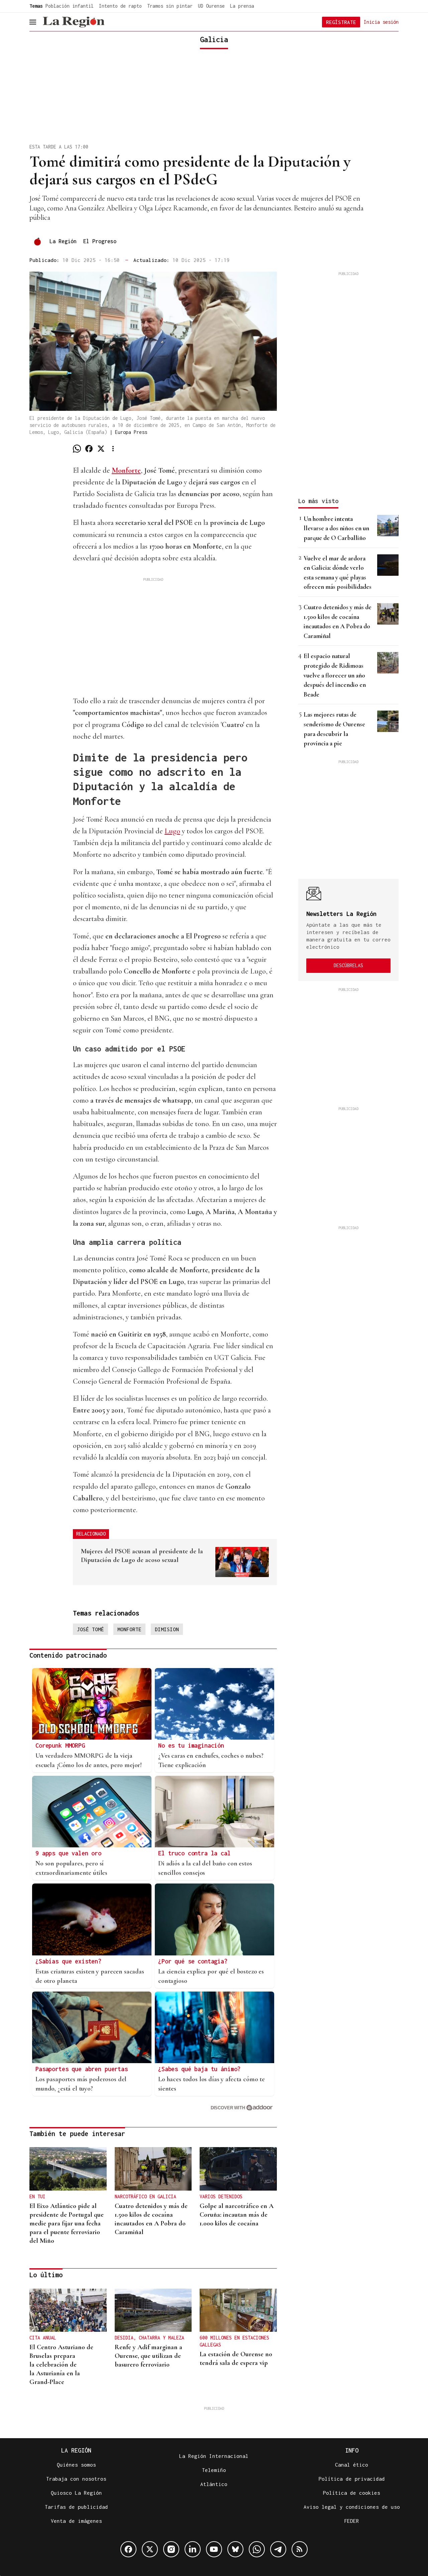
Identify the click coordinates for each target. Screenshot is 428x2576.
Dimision (167, 1629)
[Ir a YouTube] (214, 2549)
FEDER (352, 2521)
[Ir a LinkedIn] (193, 2549)
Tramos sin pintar (170, 6)
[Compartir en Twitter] (101, 449)
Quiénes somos (76, 2465)
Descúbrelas (348, 965)
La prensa (242, 6)
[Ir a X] (150, 2549)
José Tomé (90, 1629)
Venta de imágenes (76, 2521)
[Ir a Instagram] (171, 2549)
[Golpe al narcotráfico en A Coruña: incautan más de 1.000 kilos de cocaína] (238, 2169)
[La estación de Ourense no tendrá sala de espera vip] (238, 2310)
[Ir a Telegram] (278, 2549)
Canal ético (352, 2465)
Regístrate (341, 22)
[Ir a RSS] (300, 2549)
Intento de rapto (120, 6)
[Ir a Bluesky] (235, 2549)
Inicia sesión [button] (381, 22)
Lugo (172, 831)
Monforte (129, 1629)
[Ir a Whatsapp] (257, 2549)
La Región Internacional (214, 2456)
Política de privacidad (352, 2479)
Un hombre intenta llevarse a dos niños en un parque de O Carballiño (336, 528)
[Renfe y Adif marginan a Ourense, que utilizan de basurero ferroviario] (153, 2310)
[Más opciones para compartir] (113, 449)
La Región (63, 241)
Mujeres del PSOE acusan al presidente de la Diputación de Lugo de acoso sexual (142, 1556)
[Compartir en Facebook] (89, 449)
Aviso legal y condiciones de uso (352, 2507)
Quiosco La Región (76, 2493)
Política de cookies (352, 2493)
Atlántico (214, 2484)
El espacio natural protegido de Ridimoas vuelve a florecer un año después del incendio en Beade (335, 675)
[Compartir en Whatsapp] (77, 449)
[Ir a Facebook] (128, 2549)
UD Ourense (211, 6)
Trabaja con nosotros (76, 2479)
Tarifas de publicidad (76, 2507)
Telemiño (214, 2470)
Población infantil (70, 6)
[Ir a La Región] (74, 22)
